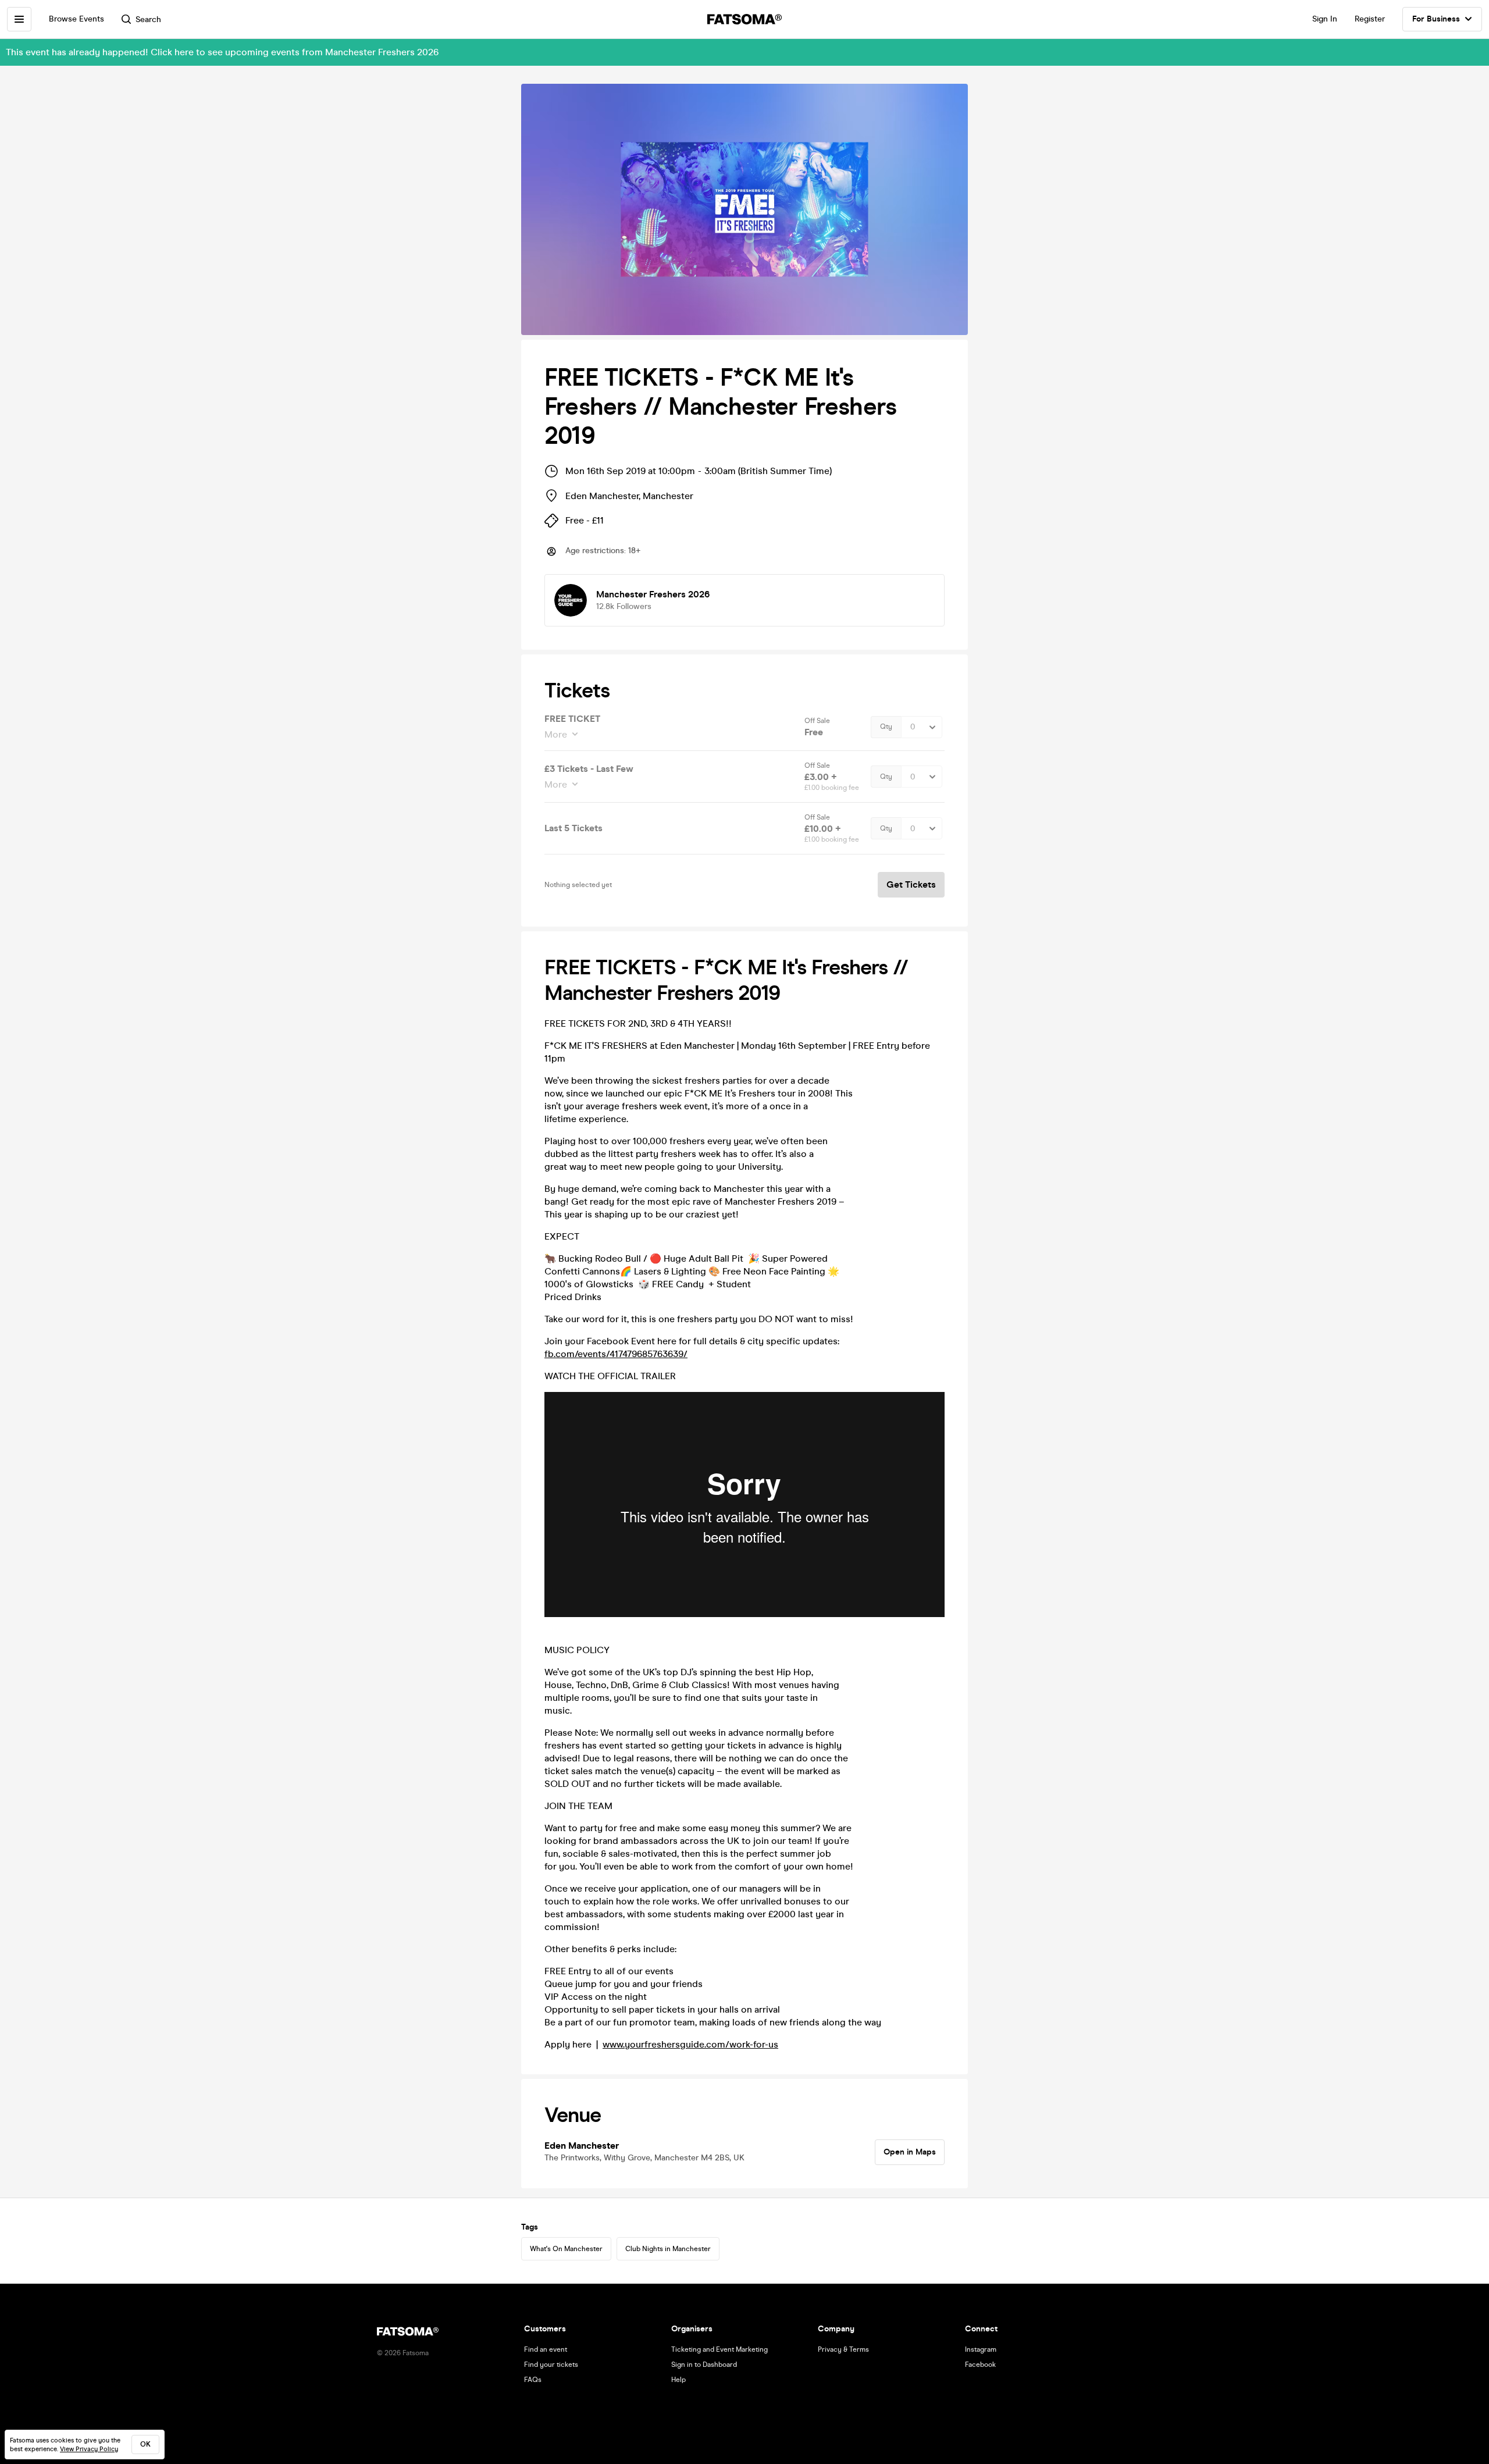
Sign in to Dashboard (704, 2365)
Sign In (1325, 19)
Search (148, 19)
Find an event (546, 2349)
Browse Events (76, 19)
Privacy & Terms (843, 2349)
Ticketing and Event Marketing (719, 2349)
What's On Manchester (566, 2249)
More (556, 734)
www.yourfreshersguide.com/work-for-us (690, 2044)
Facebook (980, 2365)
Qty (886, 727)
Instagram (981, 2349)
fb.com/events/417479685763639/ (616, 1354)
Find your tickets (551, 2365)
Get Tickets (911, 884)
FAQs (533, 2380)
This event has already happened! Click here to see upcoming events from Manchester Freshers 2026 (222, 52)
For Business (1436, 19)
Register (1370, 19)
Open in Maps (910, 2152)
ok (145, 2444)
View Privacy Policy (89, 2449)
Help (678, 2380)
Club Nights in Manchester (668, 2249)
